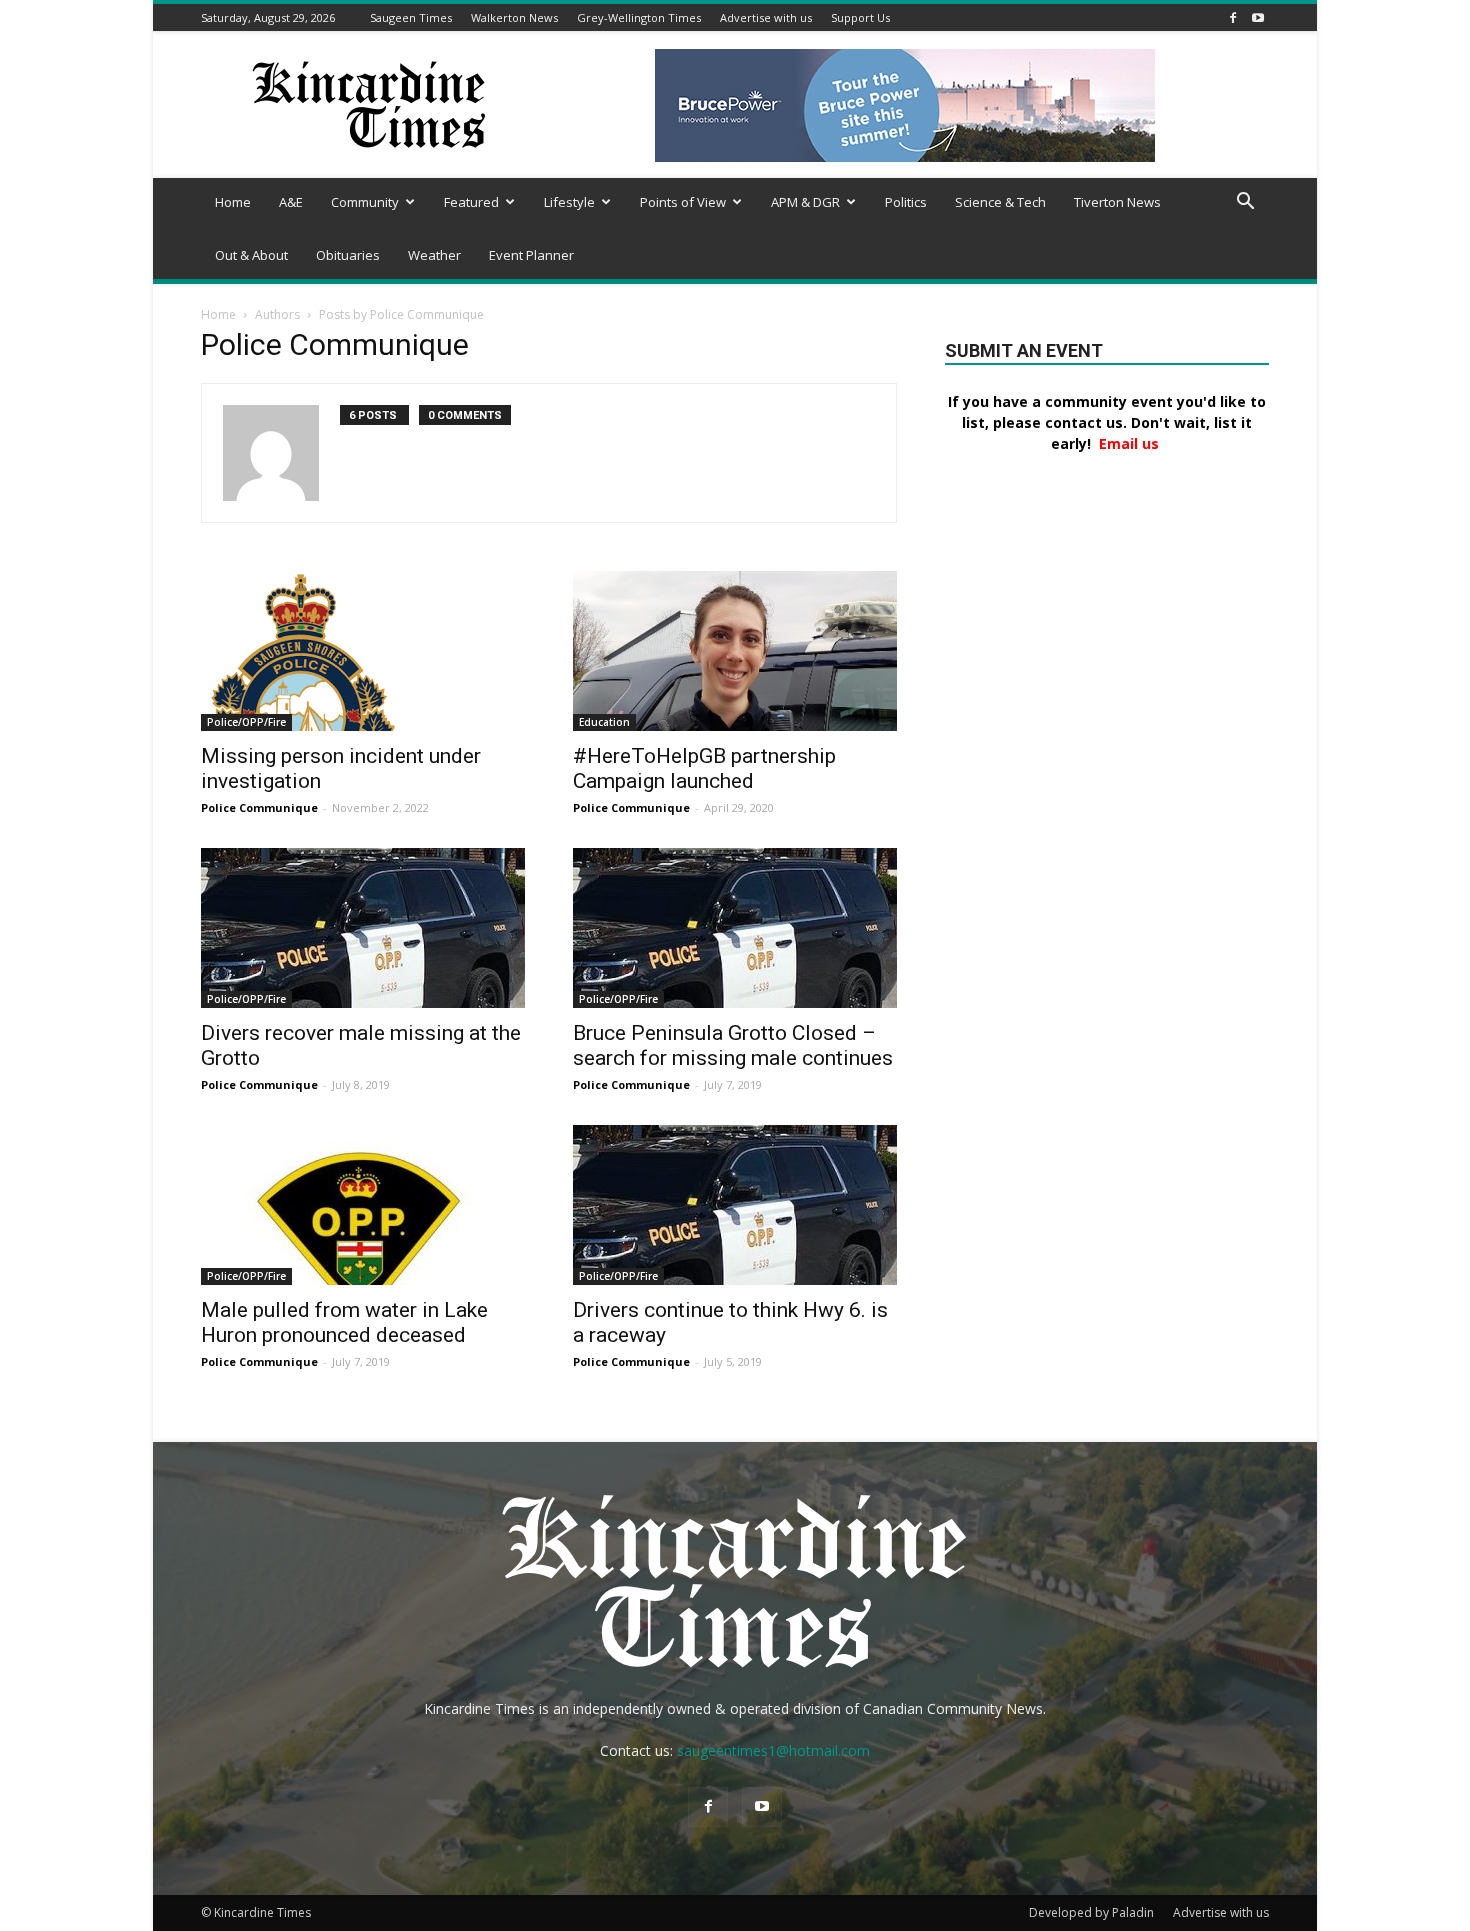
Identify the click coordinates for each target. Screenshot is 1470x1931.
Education (604, 722)
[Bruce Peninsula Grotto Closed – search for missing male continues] (735, 928)
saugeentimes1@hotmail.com (773, 1750)
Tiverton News (1117, 202)
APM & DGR (805, 202)
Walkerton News (514, 17)
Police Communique (259, 807)
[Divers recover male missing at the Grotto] (363, 928)
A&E (291, 202)
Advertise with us (766, 17)
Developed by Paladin (1091, 1912)
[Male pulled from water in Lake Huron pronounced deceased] (363, 1205)
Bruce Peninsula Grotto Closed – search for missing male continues (733, 1045)
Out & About (251, 255)
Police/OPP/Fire (246, 722)
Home (233, 202)
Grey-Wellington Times (639, 17)
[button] (1245, 203)
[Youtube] (1258, 17)
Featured (471, 202)
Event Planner (531, 255)
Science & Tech (1000, 202)
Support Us (860, 17)
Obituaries (348, 255)
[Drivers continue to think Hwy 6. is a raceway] (735, 1205)
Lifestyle (569, 202)
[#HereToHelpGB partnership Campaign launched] (735, 651)
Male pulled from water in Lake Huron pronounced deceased (344, 1322)
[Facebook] (1233, 17)
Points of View (683, 202)
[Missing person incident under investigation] (363, 651)
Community (365, 202)
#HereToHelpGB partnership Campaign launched (704, 768)
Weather (434, 255)
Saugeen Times (411, 17)
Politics (906, 202)
